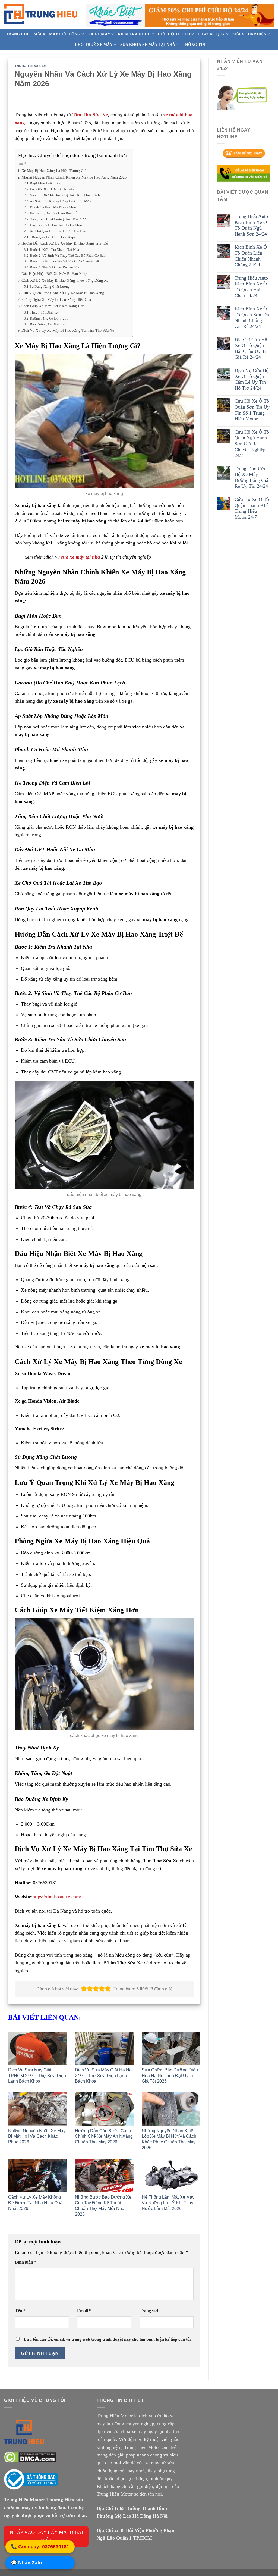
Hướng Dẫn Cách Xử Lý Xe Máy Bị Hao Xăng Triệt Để (65, 243)
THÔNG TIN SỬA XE (30, 66)
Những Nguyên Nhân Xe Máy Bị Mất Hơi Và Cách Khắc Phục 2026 (37, 2137)
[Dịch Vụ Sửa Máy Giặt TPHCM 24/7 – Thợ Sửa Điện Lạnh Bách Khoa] (37, 2048)
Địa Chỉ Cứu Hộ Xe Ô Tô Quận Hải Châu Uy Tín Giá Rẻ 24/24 (252, 348)
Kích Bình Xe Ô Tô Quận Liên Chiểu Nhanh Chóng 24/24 (251, 256)
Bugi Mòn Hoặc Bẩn (45, 183)
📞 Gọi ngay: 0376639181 (40, 2547)
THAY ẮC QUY (211, 34)
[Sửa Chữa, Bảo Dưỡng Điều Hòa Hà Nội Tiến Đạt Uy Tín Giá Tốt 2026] (171, 2048)
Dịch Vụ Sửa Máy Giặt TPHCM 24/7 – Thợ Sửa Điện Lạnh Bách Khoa (37, 2076)
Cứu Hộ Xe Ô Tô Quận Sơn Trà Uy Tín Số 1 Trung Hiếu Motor (252, 410)
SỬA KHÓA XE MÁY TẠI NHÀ (148, 45)
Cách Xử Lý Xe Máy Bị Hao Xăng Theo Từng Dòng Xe (65, 280)
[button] (84, 1989)
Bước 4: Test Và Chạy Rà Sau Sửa (55, 267)
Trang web (150, 2311)
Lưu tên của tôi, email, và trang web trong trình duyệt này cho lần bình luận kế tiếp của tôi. (108, 2339)
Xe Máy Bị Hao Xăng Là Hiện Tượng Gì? (54, 171)
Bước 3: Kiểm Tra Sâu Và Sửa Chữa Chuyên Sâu (65, 261)
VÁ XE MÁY (99, 34)
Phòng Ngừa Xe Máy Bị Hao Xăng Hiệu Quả (56, 299)
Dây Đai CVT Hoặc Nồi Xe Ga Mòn (56, 225)
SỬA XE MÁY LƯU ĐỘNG (57, 34)
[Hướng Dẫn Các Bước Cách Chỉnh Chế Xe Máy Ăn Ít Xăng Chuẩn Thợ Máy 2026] (104, 2109)
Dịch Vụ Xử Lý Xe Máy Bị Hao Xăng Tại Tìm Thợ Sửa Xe (68, 330)
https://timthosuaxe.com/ (57, 1897)
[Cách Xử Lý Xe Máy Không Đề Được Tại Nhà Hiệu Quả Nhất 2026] (37, 2176)
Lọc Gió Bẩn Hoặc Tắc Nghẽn (52, 189)
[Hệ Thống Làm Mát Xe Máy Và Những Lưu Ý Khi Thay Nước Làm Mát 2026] (171, 2176)
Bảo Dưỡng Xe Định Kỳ (47, 324)
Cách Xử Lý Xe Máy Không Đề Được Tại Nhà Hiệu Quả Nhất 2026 (35, 2203)
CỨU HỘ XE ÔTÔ (174, 34)
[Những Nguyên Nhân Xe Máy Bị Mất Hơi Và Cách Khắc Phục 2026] (37, 2109)
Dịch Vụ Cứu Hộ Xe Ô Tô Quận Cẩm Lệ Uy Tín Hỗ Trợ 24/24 (252, 379)
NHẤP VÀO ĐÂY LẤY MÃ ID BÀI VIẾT (46, 2536)
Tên (20, 2311)
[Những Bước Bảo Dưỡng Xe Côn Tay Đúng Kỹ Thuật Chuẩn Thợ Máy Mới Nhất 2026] (104, 2176)
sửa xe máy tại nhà (80, 557)
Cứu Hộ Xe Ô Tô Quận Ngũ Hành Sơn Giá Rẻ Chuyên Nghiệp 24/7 (252, 444)
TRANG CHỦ (18, 34)
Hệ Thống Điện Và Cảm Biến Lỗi (54, 213)
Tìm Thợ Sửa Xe (90, 115)
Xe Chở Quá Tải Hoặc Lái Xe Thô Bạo (58, 231)
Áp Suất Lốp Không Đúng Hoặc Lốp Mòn (61, 201)
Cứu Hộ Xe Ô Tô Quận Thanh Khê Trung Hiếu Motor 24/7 (252, 508)
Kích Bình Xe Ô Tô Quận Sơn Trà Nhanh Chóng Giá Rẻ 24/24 (252, 317)
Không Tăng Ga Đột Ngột (49, 318)
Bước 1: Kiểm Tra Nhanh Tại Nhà (54, 250)
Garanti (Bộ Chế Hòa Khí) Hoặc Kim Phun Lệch (65, 195)
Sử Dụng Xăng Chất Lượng (50, 287)
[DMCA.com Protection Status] (30, 2457)
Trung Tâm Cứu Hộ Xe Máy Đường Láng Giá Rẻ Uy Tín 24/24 (251, 478)
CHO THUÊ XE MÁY (94, 45)
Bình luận (26, 2262)
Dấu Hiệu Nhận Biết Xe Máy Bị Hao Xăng (54, 274)
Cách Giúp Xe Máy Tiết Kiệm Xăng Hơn (53, 306)
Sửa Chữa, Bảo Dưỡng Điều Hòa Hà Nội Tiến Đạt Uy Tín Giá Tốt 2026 (170, 2076)
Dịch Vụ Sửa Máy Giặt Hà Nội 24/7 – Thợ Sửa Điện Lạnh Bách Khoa (104, 2076)
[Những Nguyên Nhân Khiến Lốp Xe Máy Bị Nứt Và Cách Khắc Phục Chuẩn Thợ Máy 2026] (171, 2109)
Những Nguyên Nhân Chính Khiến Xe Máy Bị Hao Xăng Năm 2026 (74, 177)
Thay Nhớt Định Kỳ (44, 312)
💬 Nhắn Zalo (26, 2563)
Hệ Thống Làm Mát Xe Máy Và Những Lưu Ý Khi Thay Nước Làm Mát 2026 (168, 2203)
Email (84, 2311)
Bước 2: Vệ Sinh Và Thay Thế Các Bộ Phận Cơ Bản (68, 256)
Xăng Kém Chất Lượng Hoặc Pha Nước (59, 219)
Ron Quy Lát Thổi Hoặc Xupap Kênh (59, 237)
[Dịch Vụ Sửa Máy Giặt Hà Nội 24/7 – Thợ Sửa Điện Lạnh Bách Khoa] (104, 2048)
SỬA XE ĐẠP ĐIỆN (249, 34)
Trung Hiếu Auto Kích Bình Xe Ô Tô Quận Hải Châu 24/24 (251, 287)
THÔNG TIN (194, 45)
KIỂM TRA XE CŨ (134, 34)
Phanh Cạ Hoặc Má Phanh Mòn (53, 207)
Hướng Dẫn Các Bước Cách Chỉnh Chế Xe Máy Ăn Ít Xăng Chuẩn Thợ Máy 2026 (104, 2137)
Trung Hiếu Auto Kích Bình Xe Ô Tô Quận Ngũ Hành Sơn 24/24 (251, 225)
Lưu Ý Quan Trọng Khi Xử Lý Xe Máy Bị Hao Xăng (63, 293)
